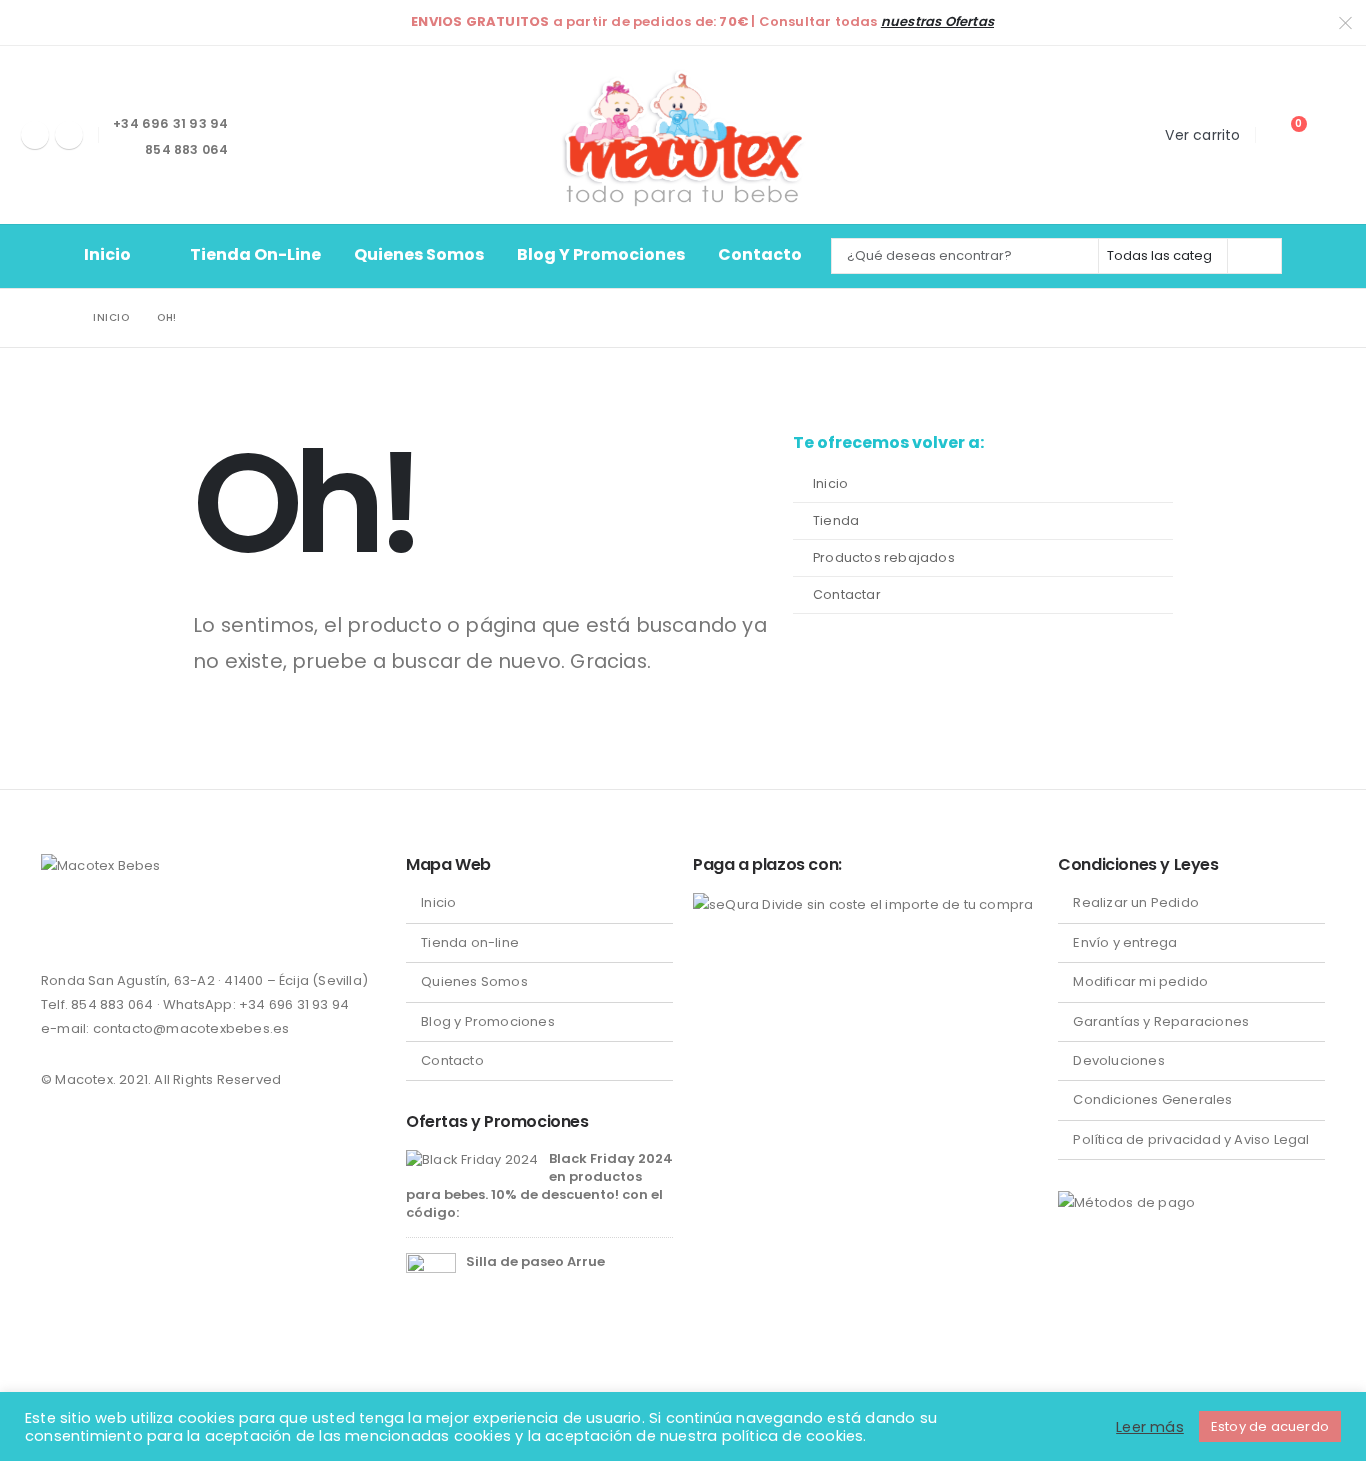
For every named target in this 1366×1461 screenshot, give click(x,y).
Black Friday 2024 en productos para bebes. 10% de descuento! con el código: (539, 1185)
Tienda (836, 520)
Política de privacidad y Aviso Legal (1191, 1139)
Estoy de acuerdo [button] (1270, 1426)
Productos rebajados (884, 557)
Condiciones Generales (1152, 1099)
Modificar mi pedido (1140, 981)
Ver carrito (1202, 135)
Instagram (95, 925)
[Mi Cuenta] (1330, 134)
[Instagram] (69, 135)
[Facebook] (35, 135)
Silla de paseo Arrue (535, 1261)
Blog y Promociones (601, 254)
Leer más (1150, 1427)
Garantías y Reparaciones (1161, 1021)
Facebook (58, 925)
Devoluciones (1118, 1060)
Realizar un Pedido (1136, 902)
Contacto (760, 254)
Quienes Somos (419, 254)
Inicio (107, 254)
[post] (472, 1159)
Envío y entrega (1125, 942)
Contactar (847, 594)
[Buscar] (1253, 256)
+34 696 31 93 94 (294, 1004)
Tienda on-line (255, 254)
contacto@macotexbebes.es (191, 1028)
